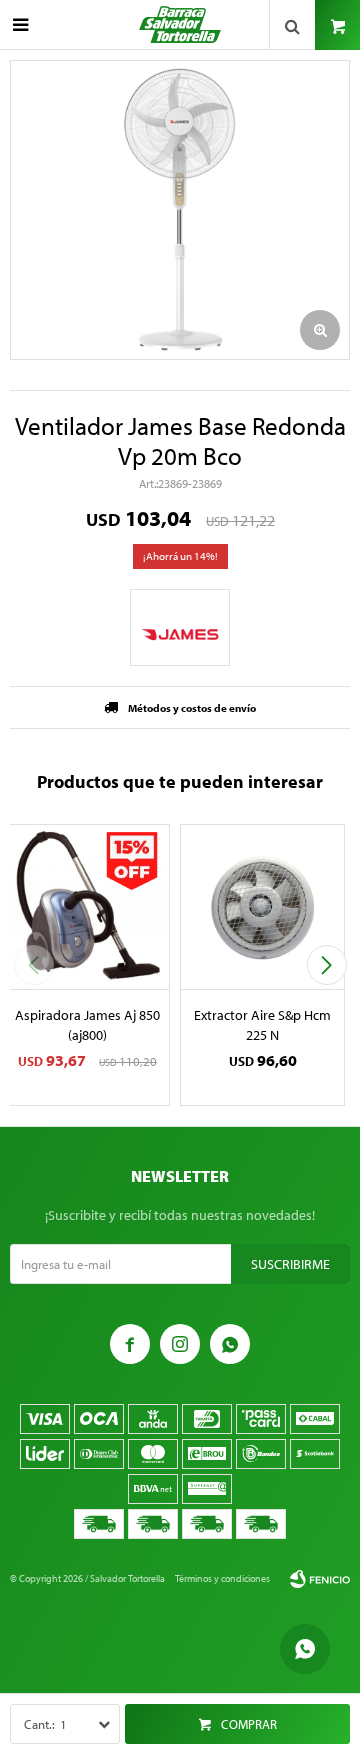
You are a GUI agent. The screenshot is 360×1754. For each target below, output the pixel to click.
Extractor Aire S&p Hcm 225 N (262, 1025)
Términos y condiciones (222, 1578)
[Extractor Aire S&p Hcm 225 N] (262, 906)
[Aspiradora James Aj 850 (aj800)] (87, 906)
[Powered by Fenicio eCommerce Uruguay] (320, 1579)
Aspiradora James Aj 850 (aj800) (87, 1025)
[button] (326, 965)
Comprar (249, 1724)
